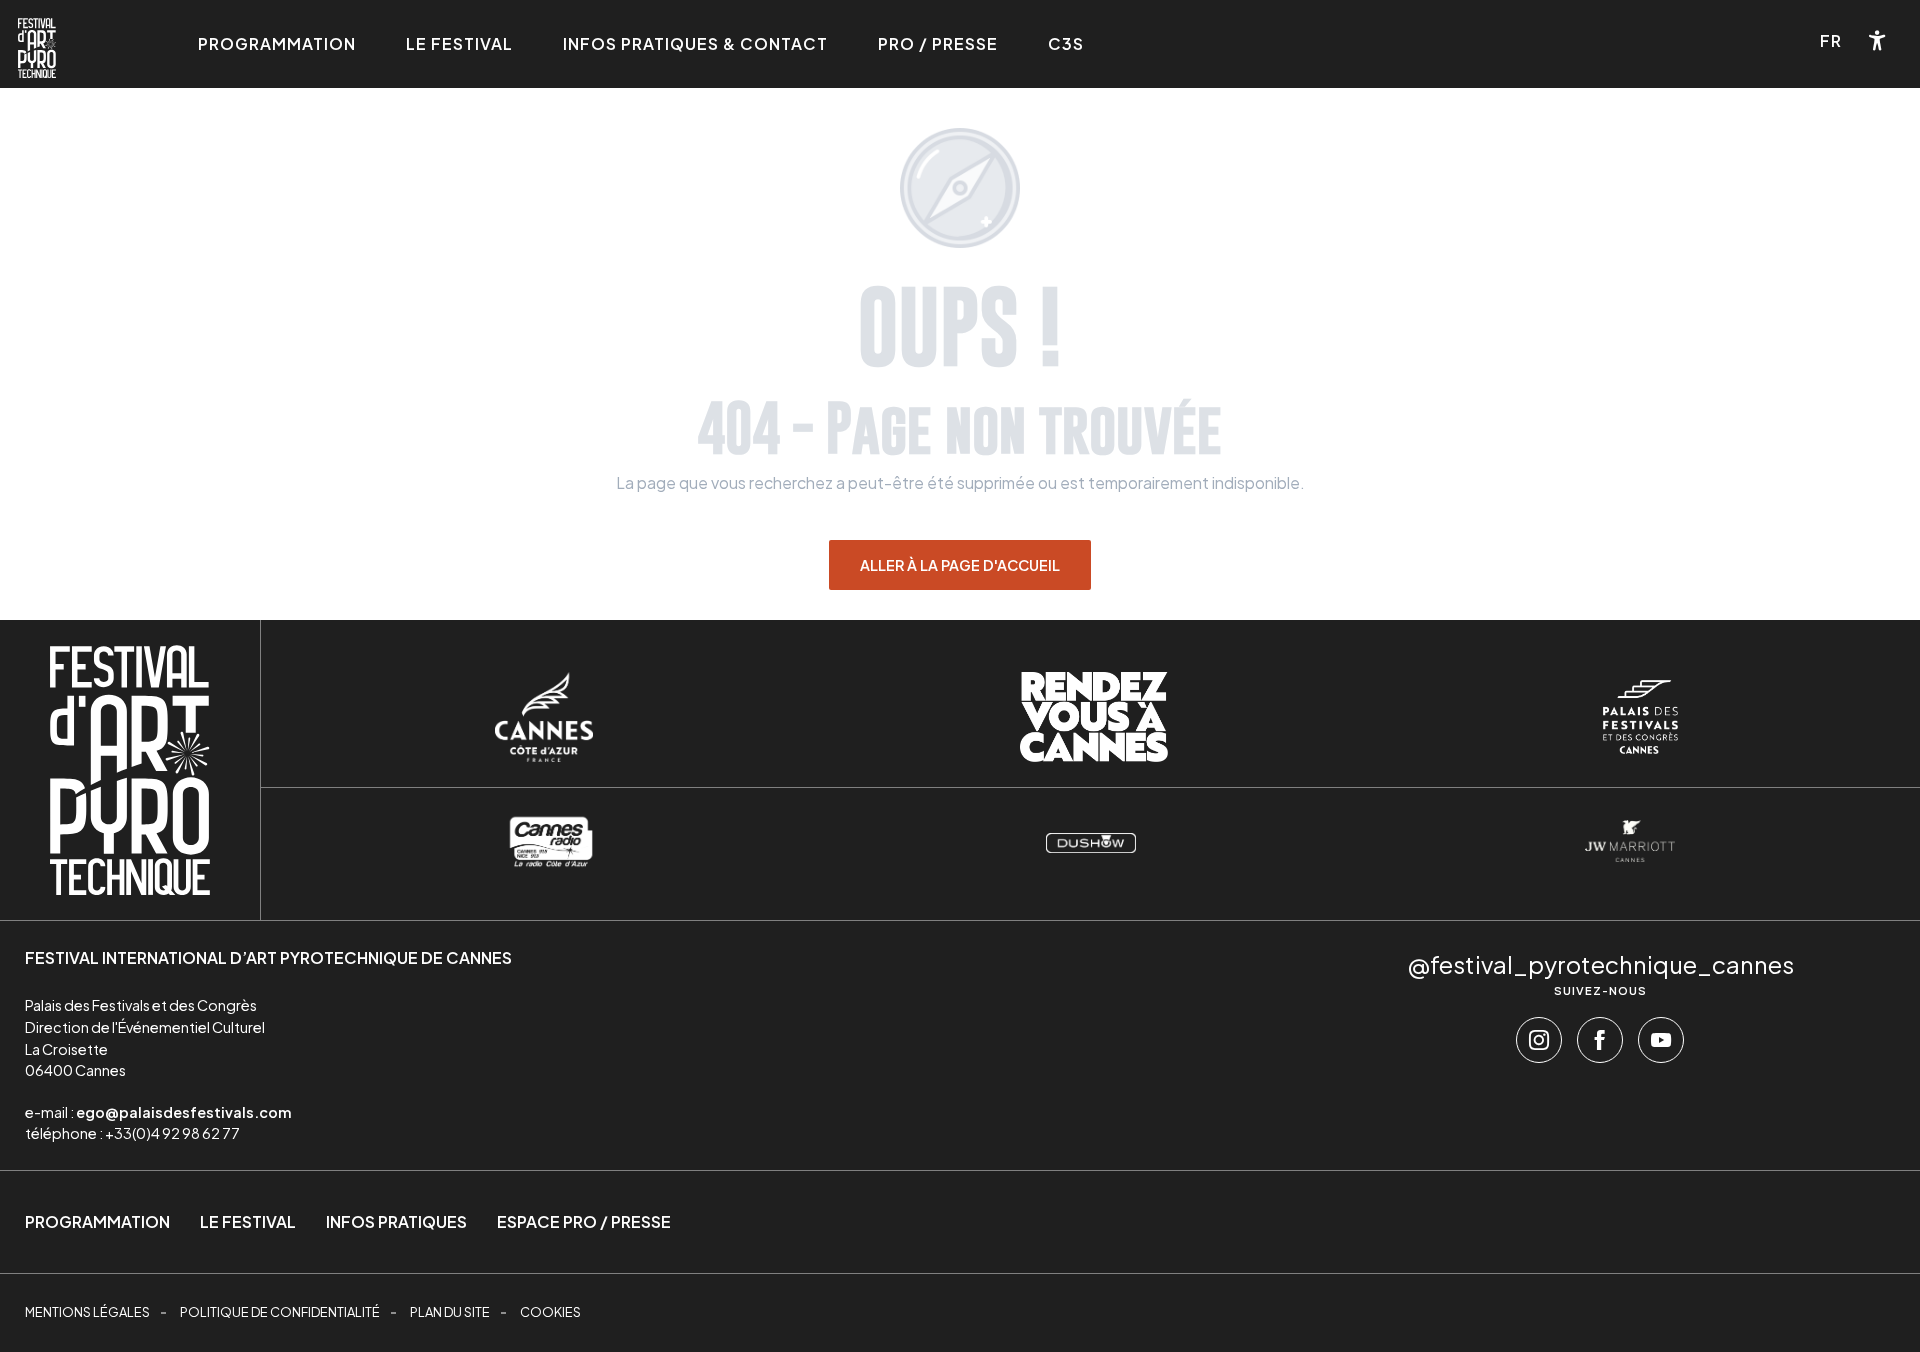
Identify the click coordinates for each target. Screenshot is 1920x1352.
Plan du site (450, 1312)
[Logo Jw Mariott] (1630, 841)
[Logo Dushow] (1091, 841)
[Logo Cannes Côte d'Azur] (544, 717)
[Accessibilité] (1877, 41)
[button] (1832, 41)
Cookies (550, 1312)
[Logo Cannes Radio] (551, 841)
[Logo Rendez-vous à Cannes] (1094, 717)
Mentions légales (87, 1312)
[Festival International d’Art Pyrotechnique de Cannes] (37, 48)
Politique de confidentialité (280, 1312)
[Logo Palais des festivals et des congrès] (1640, 717)
